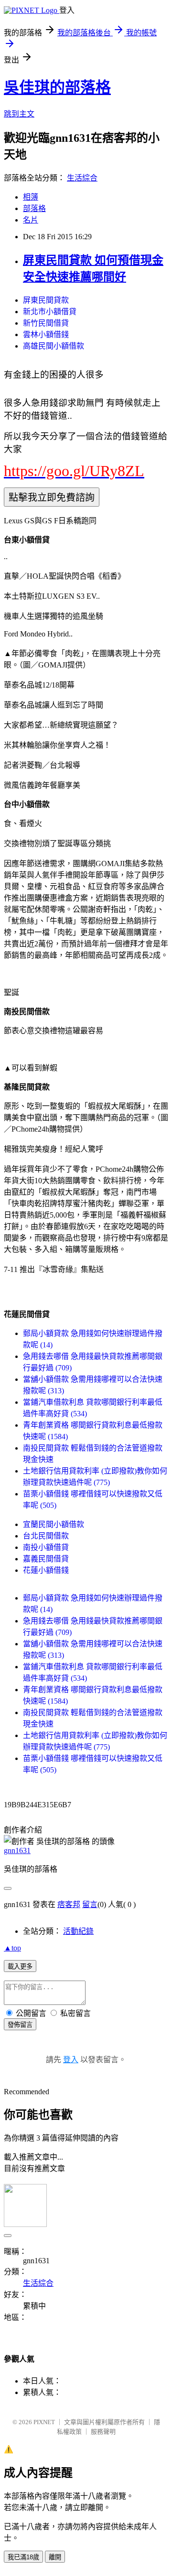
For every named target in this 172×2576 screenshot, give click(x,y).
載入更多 (20, 1966)
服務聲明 (103, 2432)
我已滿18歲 (23, 2557)
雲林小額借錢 (46, 334)
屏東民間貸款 (46, 300)
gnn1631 (17, 1850)
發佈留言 (20, 2025)
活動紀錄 (78, 1931)
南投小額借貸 (46, 1547)
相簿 (31, 197)
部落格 (34, 208)
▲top (12, 1948)
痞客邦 (69, 1904)
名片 (31, 220)
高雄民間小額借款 (54, 346)
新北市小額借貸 (50, 312)
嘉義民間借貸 (46, 1559)
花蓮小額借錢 (46, 1570)
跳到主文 (19, 114)
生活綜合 (82, 178)
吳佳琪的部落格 (57, 87)
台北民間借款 (46, 1536)
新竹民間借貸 (46, 323)
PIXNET (44, 2422)
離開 (55, 2557)
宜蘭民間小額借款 (54, 1524)
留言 (90, 1904)
